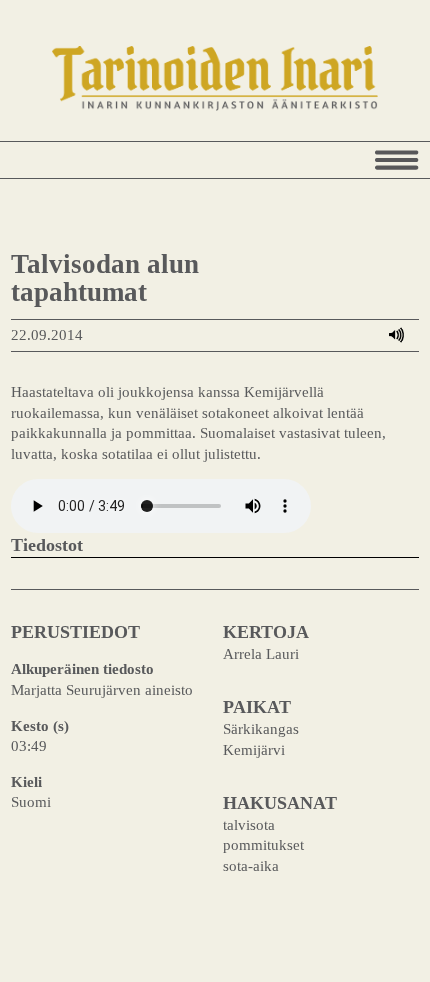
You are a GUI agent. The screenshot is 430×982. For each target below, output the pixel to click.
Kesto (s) (40, 725)
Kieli (26, 781)
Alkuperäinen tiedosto (82, 668)
